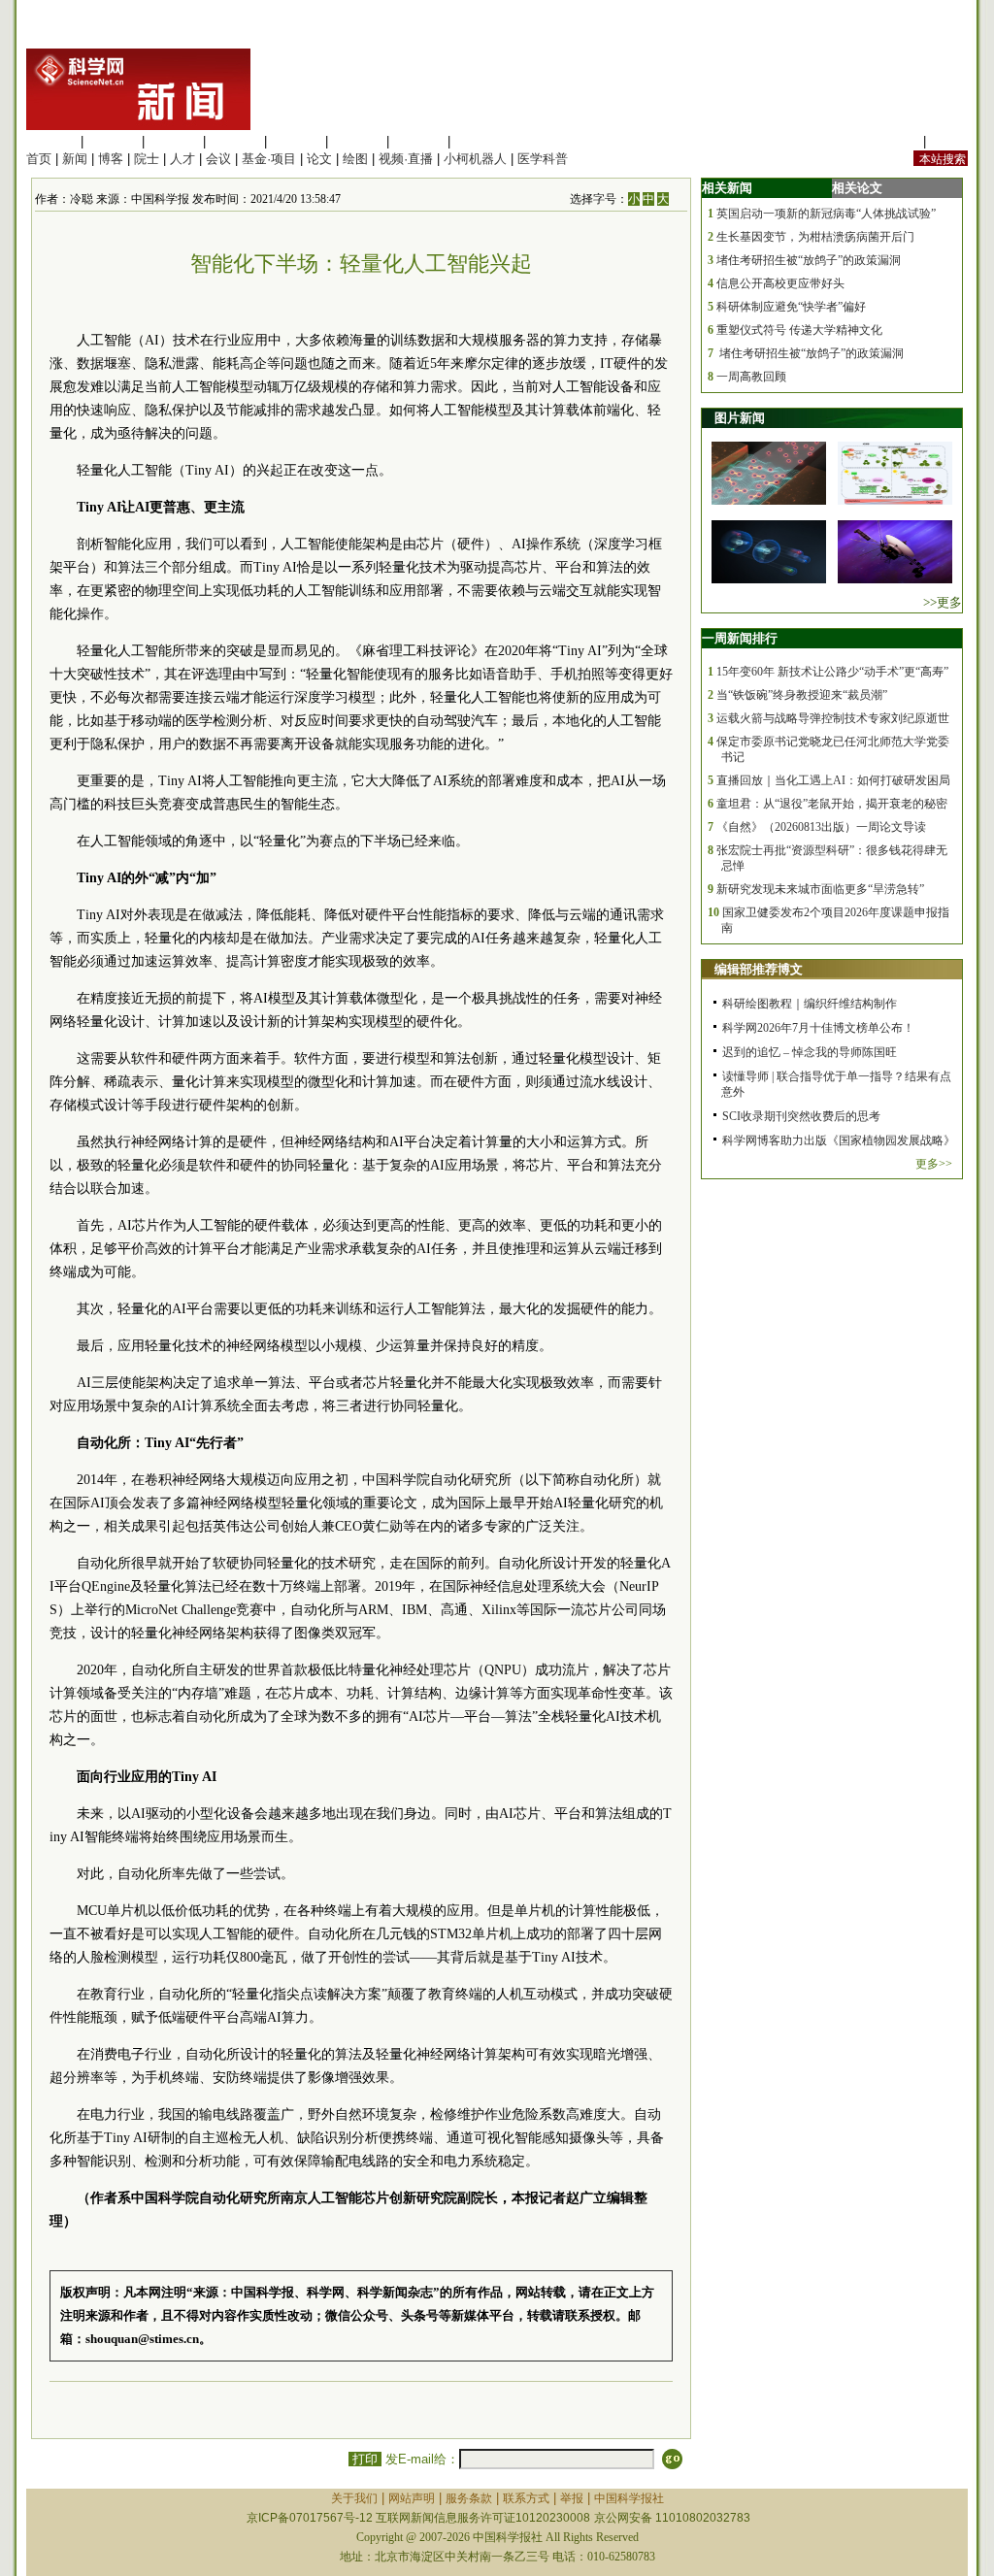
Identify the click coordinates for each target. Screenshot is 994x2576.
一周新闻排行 (740, 638)
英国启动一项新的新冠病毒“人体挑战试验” (826, 214)
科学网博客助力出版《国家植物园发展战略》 (839, 1140)
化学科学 (174, 141)
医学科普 (543, 159)
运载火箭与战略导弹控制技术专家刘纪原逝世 (833, 718)
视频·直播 (406, 159)
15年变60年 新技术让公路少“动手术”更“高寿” (832, 672)
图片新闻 (740, 418)
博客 (111, 159)
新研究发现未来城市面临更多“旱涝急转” (820, 889)
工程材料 (235, 141)
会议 (218, 159)
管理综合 (480, 141)
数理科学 (418, 141)
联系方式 (526, 2498)
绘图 (355, 159)
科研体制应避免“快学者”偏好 (791, 307)
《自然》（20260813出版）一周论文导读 (821, 827)
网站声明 (412, 2498)
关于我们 (354, 2498)
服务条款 (469, 2498)
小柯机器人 (475, 159)
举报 (572, 2498)
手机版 (949, 141)
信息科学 (296, 141)
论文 (319, 159)
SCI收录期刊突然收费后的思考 (801, 1116)
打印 (365, 2459)
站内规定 (894, 141)
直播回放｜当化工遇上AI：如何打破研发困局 (833, 780)
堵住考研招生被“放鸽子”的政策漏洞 (809, 260)
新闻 (75, 159)
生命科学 (51, 141)
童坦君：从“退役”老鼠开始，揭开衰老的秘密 (832, 804)
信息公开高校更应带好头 (780, 283)
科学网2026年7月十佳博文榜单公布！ (818, 1028)
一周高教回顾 (751, 377)
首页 (39, 159)
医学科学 (113, 141)
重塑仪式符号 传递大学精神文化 (799, 330)
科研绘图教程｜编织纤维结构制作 (810, 1004)
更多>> (934, 1164)
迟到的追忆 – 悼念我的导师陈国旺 (810, 1052)
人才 (182, 159)
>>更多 (943, 602)
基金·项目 (269, 159)
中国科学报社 (629, 2498)
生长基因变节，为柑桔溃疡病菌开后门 (815, 237)
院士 (147, 159)
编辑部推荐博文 (759, 969)
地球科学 (357, 141)
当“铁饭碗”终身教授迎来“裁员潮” (802, 695)
